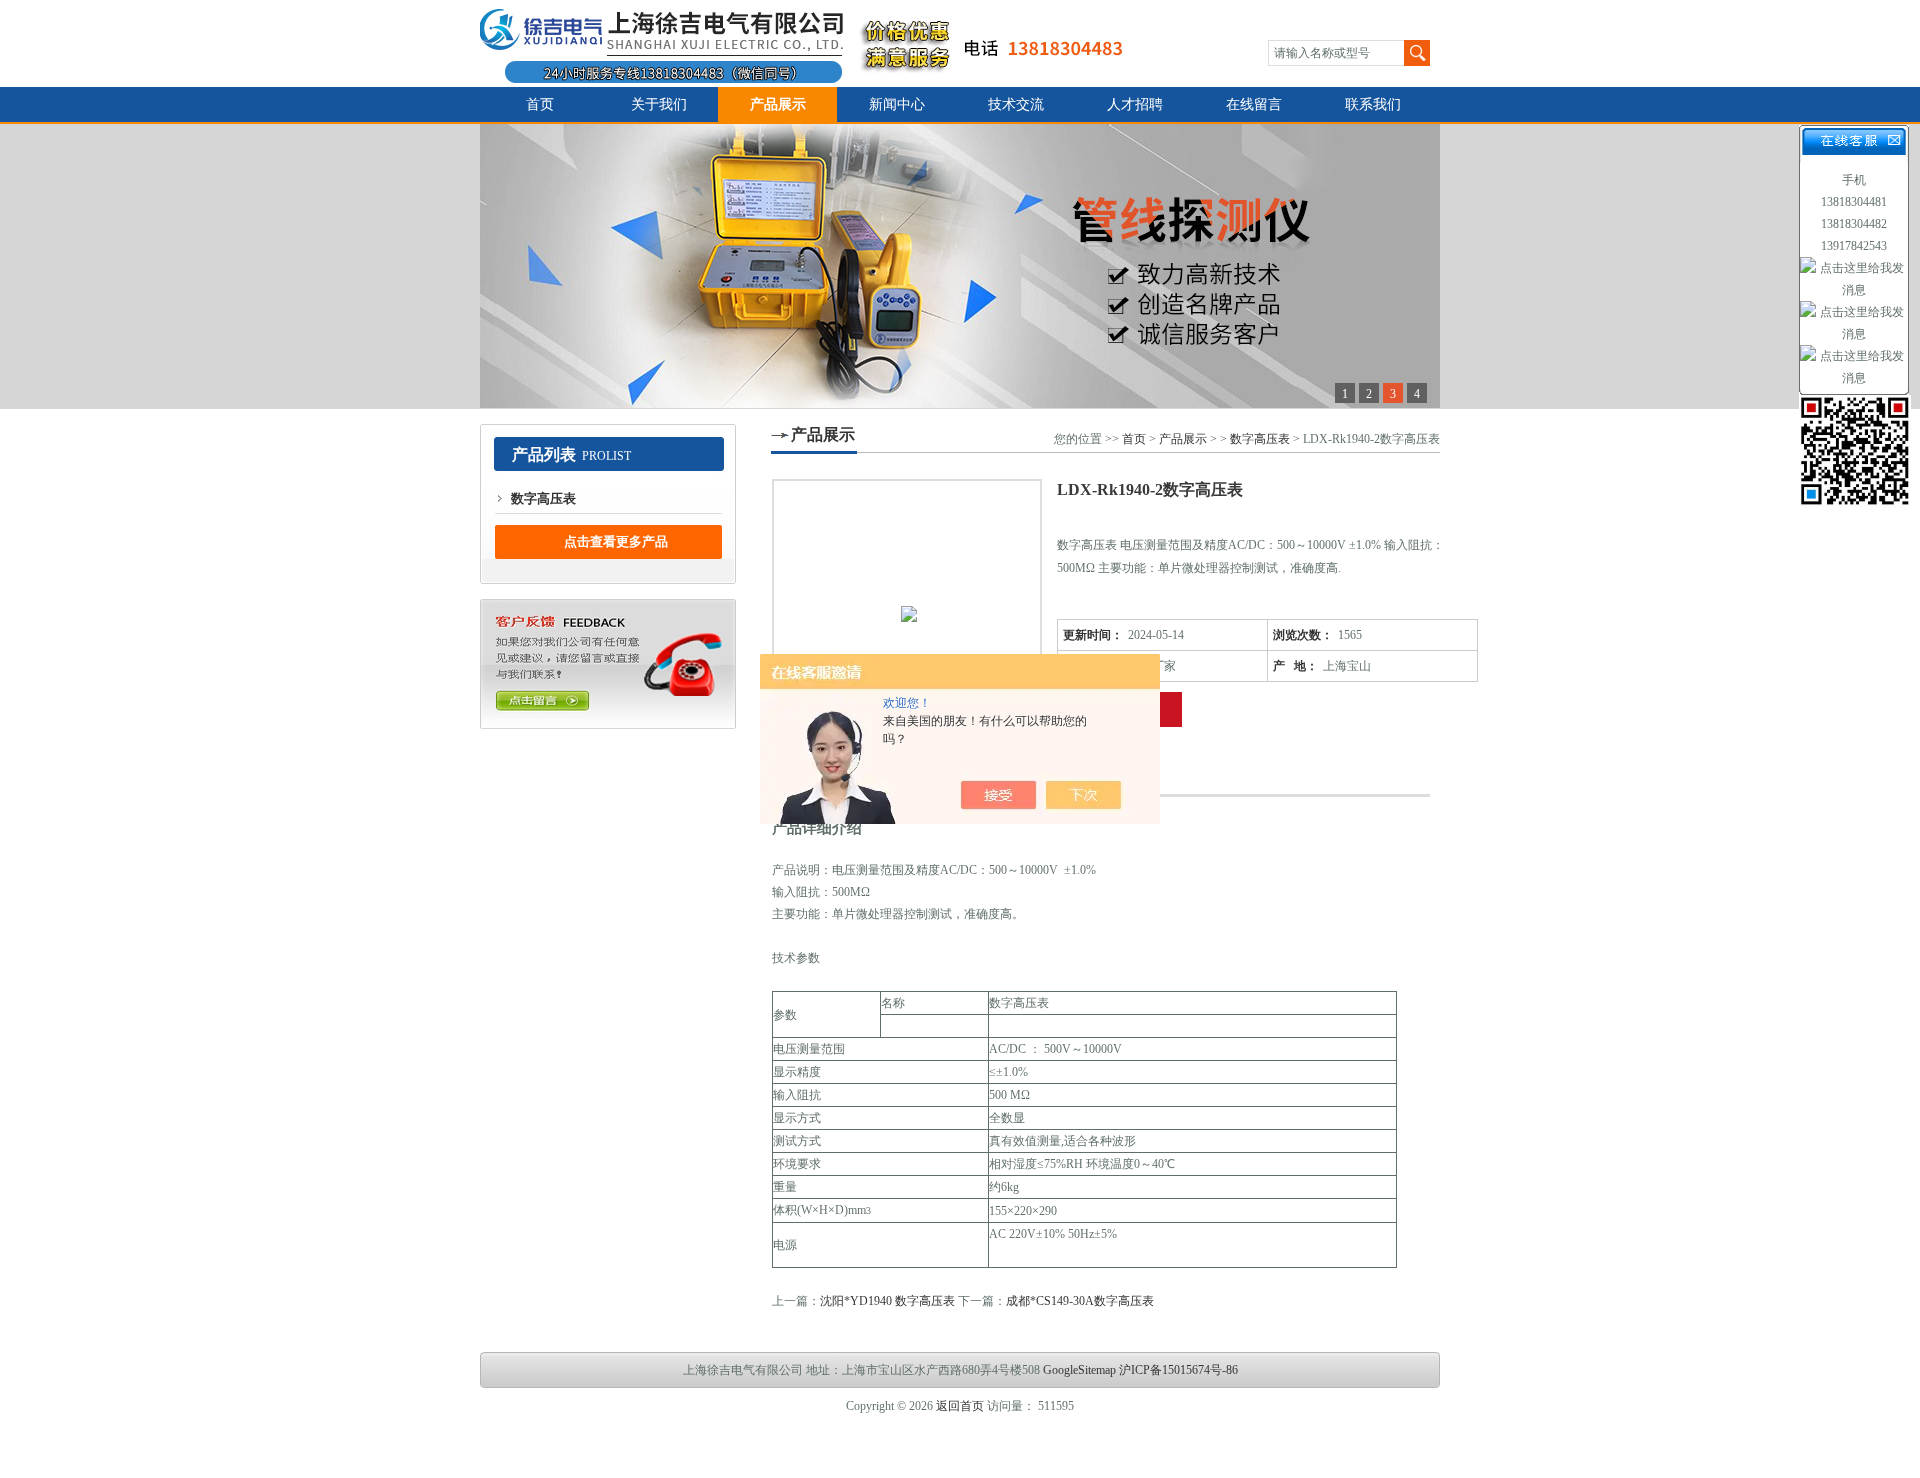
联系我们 (1373, 104)
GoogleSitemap (1079, 1370)
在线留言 (1254, 104)
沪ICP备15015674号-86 (1178, 1370)
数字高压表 (543, 498)
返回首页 (960, 1406)
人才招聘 (1135, 104)
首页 (540, 104)
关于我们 (659, 104)
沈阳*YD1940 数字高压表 (887, 1301)
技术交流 (1016, 104)
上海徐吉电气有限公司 (813, 43)
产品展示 (778, 104)
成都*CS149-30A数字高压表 (1080, 1301)
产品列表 (544, 454)
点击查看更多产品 (616, 541)
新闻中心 (897, 104)
